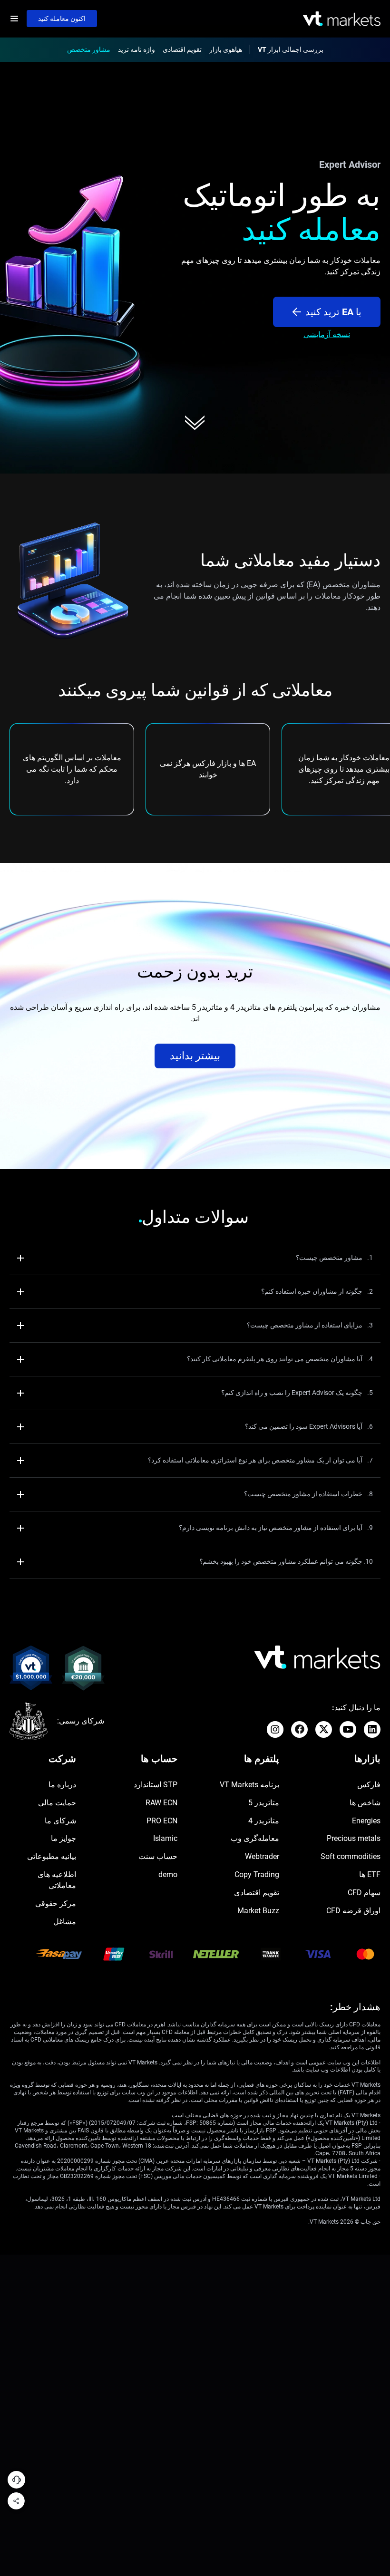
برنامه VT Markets (249, 1785)
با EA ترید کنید (333, 312)
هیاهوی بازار (226, 49)
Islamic (165, 1838)
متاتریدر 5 (264, 1803)
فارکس (369, 1785)
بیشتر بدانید (195, 1056)
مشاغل (65, 1922)
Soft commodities (351, 1856)
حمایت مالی (57, 1803)
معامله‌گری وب (255, 1838)
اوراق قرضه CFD (353, 1911)
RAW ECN (161, 1803)
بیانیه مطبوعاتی (52, 1856)
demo (168, 1874)
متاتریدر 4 (264, 1821)
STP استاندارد (156, 1785)
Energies (366, 1821)
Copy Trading (257, 1874)
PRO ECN (162, 1821)
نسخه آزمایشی (327, 334)
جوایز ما (63, 1838)
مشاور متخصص (89, 49)
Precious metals (354, 1838)
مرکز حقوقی (56, 1903)
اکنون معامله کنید (62, 19)
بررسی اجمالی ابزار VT (291, 49)
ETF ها (370, 1874)
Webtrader (262, 1856)
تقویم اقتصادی (182, 49)
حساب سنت (158, 1856)
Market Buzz (258, 1911)
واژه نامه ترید (136, 49)
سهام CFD (364, 1893)
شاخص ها (365, 1803)
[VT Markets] (342, 19)
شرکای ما (60, 1821)
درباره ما (62, 1785)
